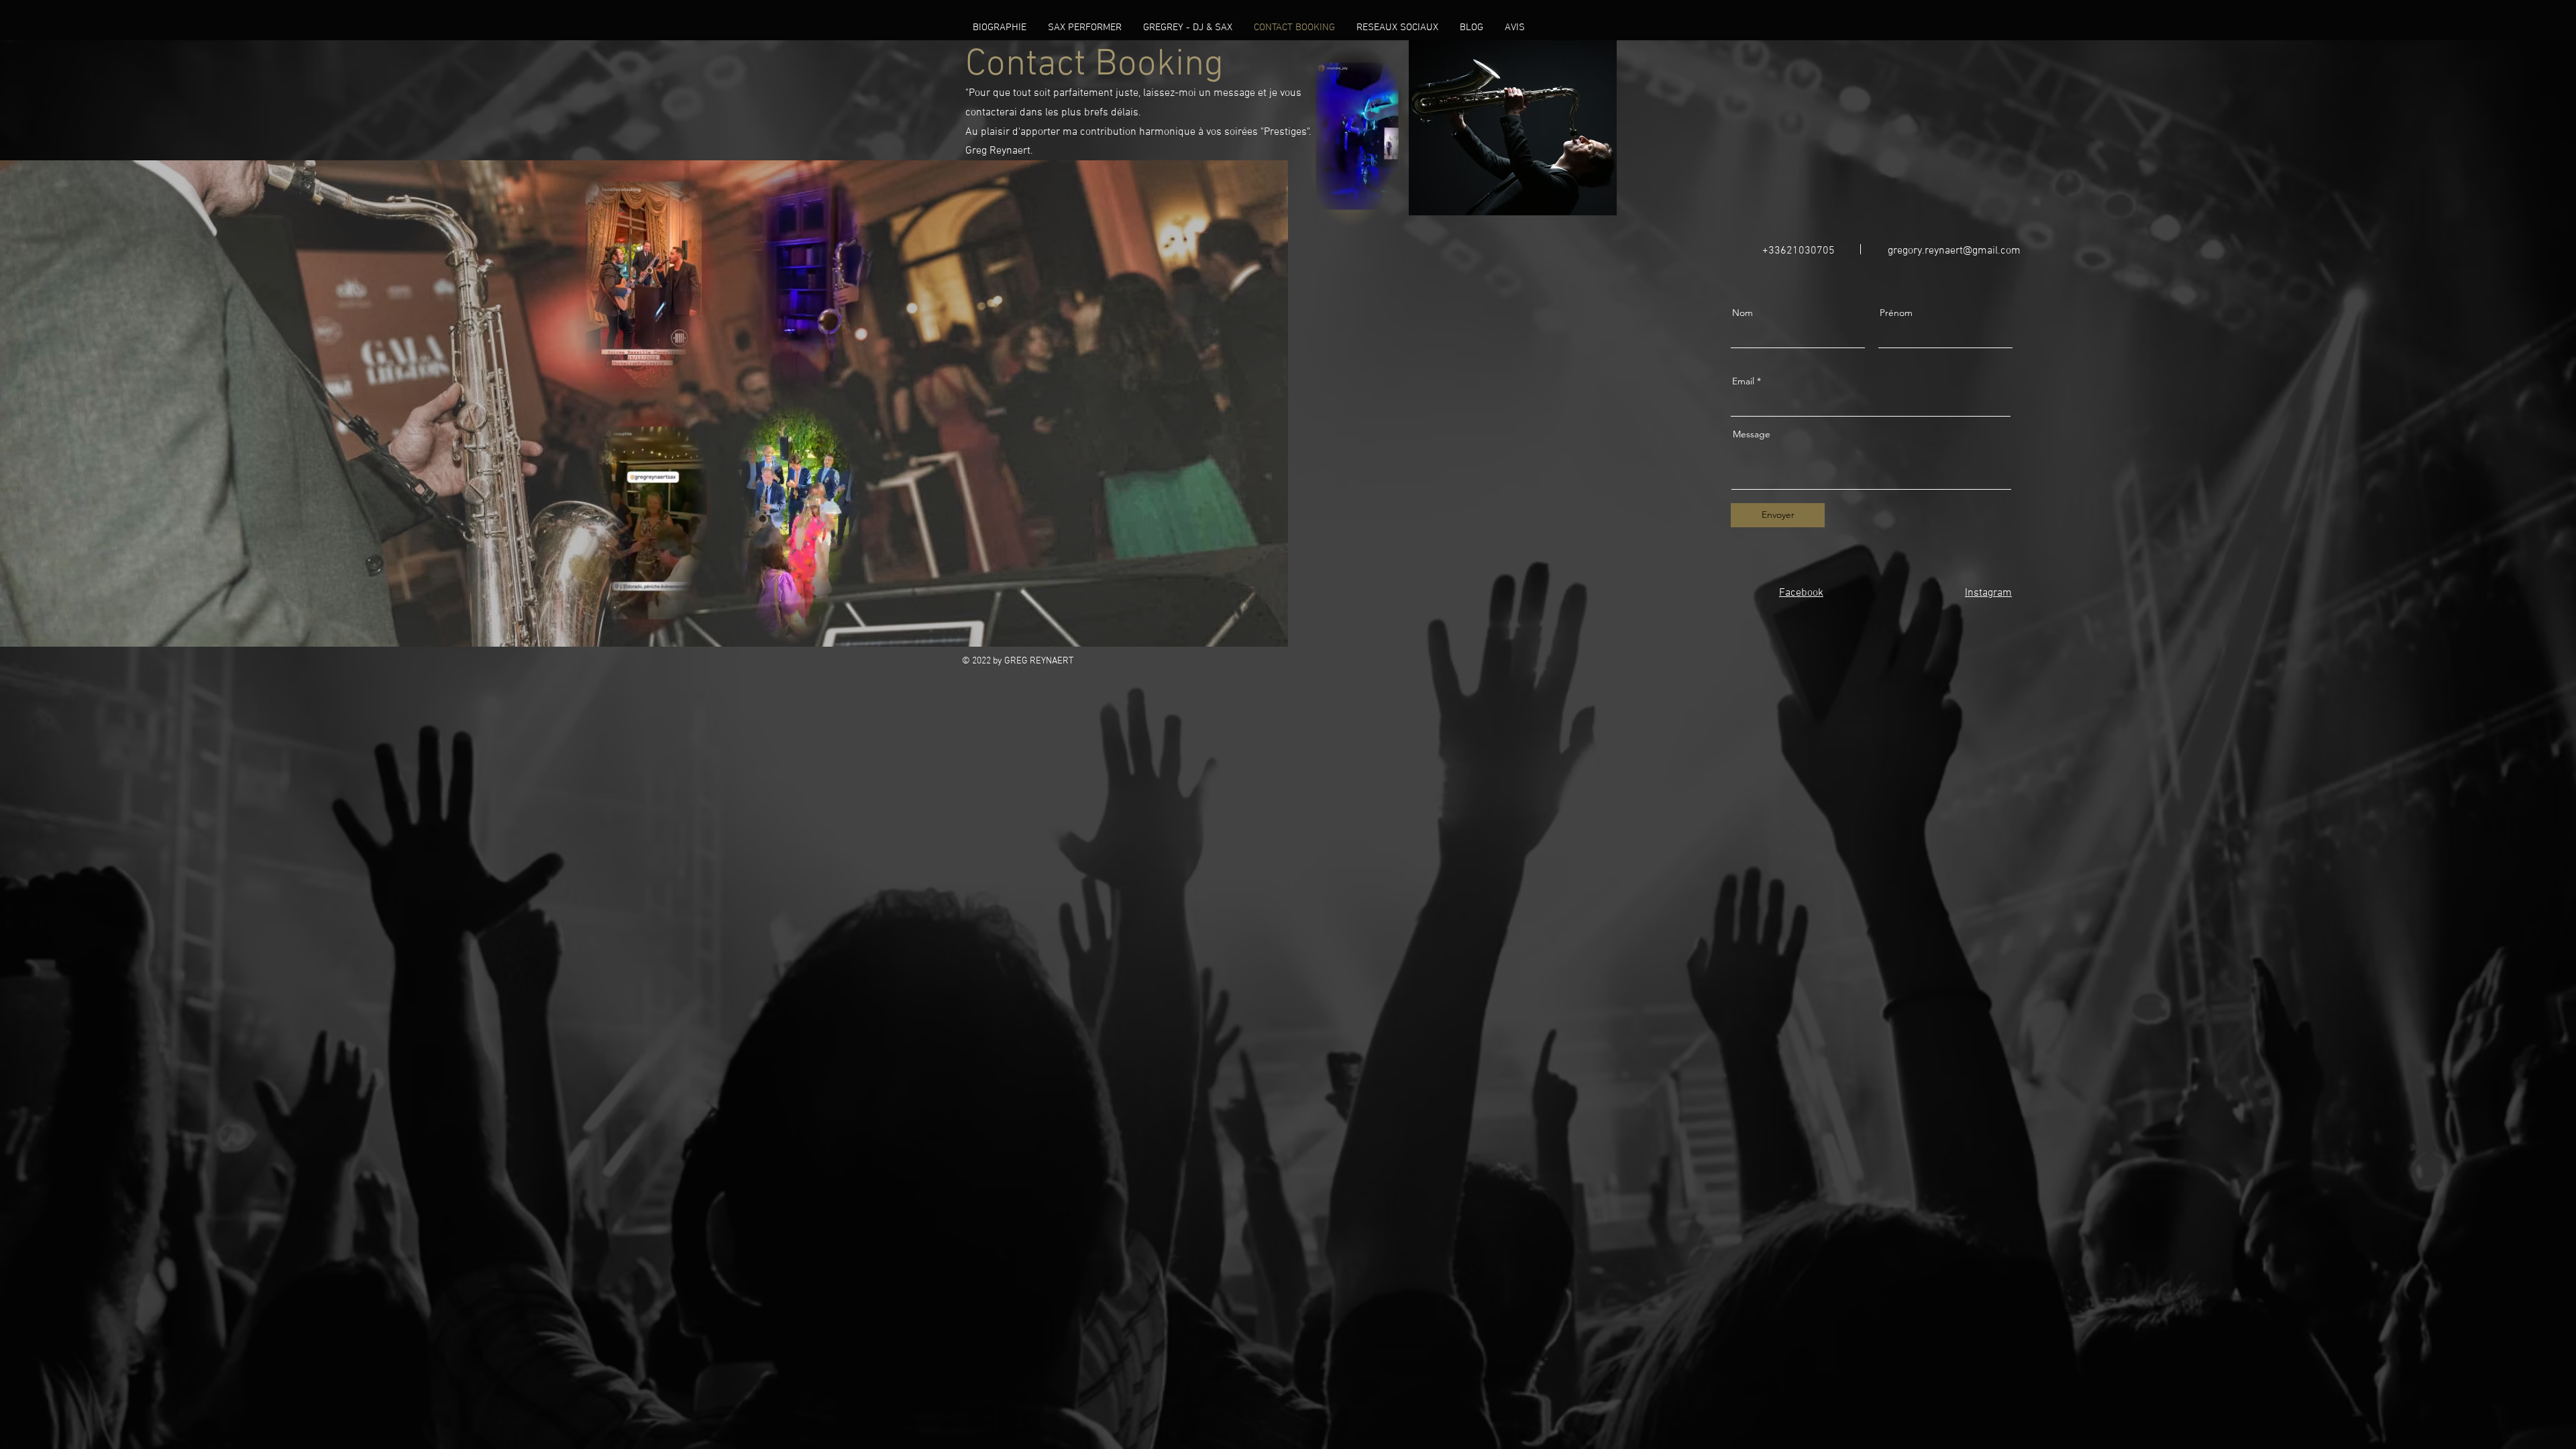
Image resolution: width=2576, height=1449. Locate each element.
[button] (696, 629)
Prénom (1896, 313)
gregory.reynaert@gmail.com (1954, 251)
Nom (1742, 313)
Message (1752, 434)
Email (1743, 381)
